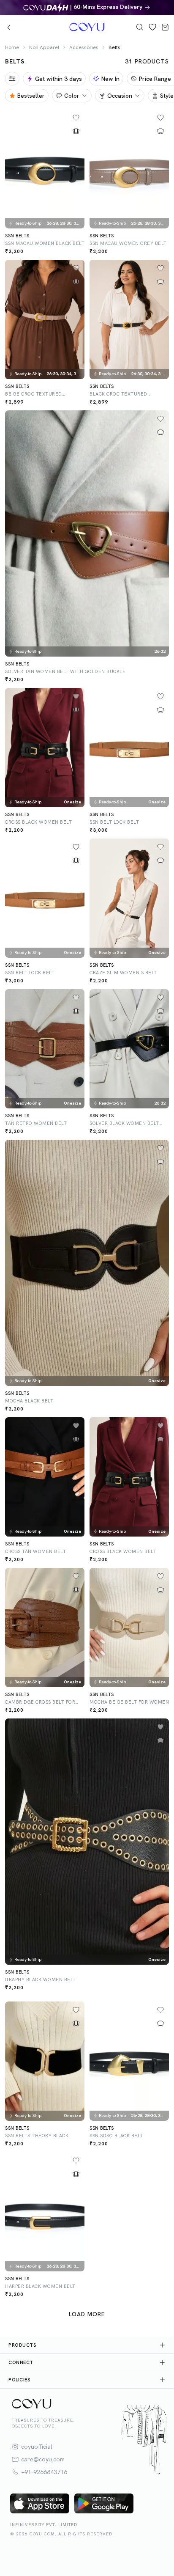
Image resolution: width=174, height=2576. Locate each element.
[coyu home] (79, 27)
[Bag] (165, 27)
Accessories (84, 47)
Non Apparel (44, 47)
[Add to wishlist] (76, 118)
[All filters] (12, 79)
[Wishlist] (152, 27)
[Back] (9, 27)
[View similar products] (76, 131)
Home (12, 47)
